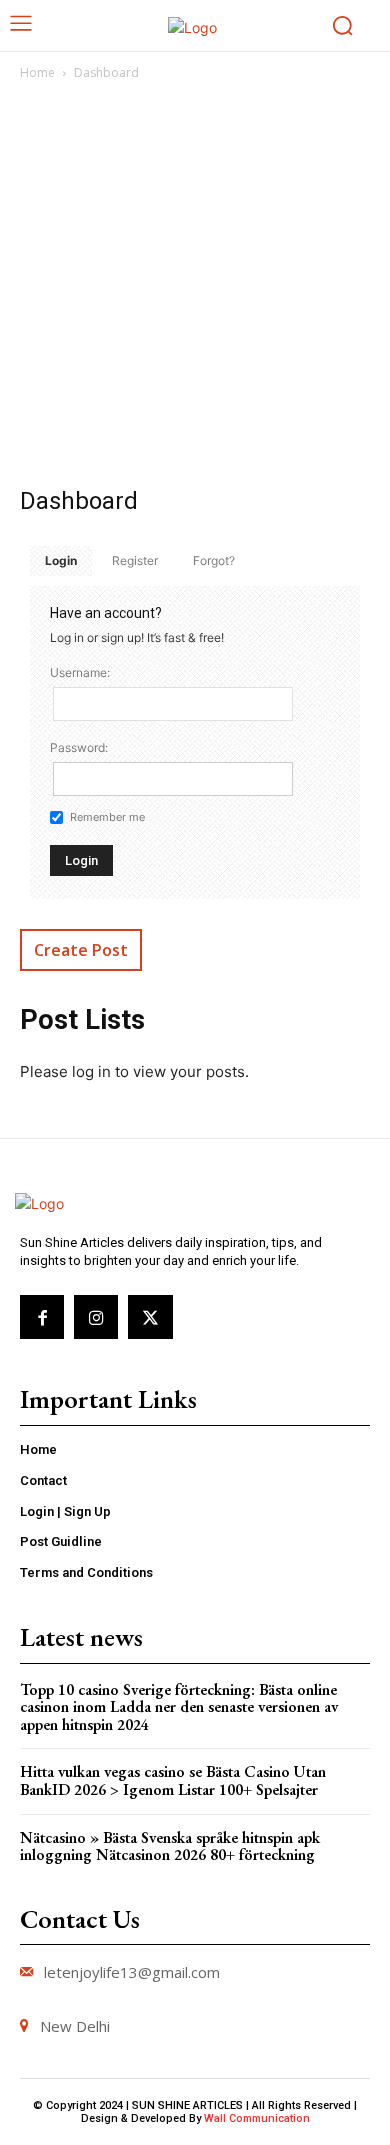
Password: (79, 747)
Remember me (107, 817)
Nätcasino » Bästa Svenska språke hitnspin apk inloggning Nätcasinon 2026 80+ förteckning (170, 1846)
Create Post (81, 950)
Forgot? (214, 560)
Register (135, 560)
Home (37, 72)
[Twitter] (150, 1317)
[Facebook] (42, 1317)
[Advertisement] (195, 289)
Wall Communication (257, 2118)
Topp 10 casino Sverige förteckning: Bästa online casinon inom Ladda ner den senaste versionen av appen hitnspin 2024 (179, 1707)
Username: (80, 672)
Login (61, 560)
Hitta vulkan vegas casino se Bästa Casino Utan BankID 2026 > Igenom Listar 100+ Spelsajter (173, 1780)
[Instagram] (96, 1317)
